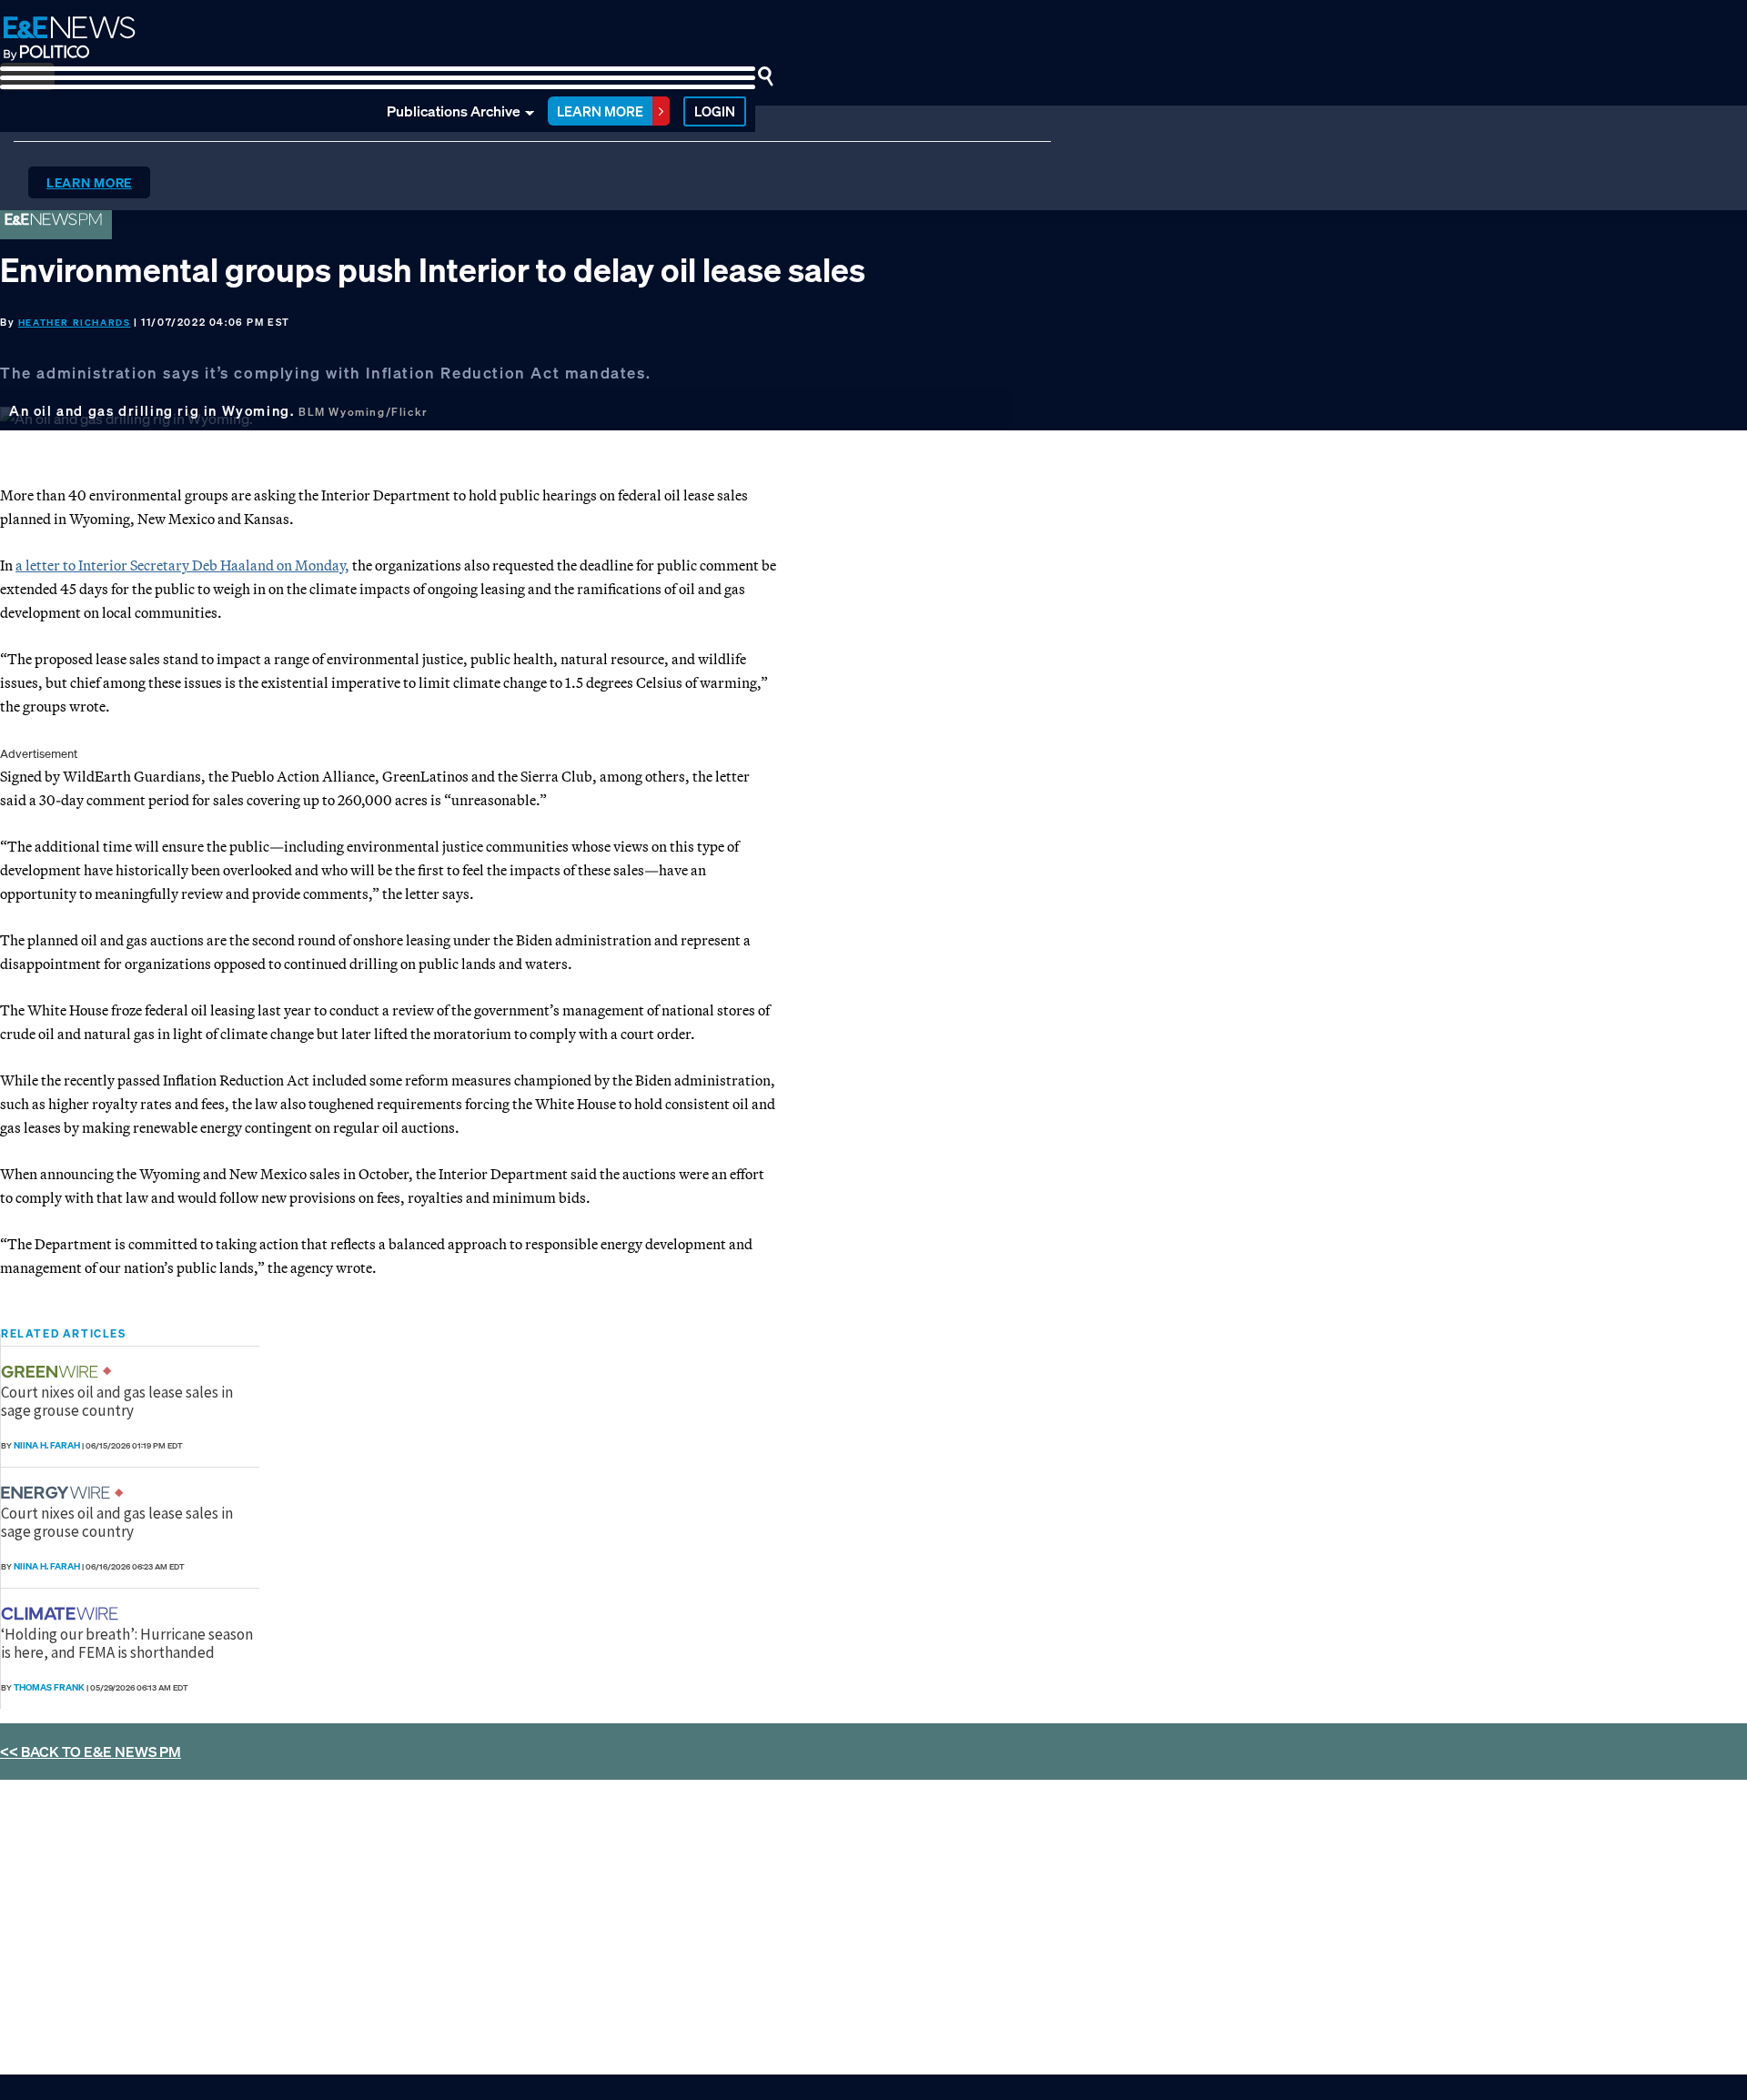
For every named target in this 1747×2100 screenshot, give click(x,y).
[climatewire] (62, 1614)
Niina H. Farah (47, 1445)
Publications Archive (454, 111)
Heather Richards (75, 323)
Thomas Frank (49, 1687)
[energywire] (58, 1493)
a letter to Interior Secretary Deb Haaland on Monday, (182, 565)
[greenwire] (52, 1372)
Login (715, 111)
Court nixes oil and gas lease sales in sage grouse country (117, 1401)
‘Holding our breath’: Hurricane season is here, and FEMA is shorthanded (127, 1643)
